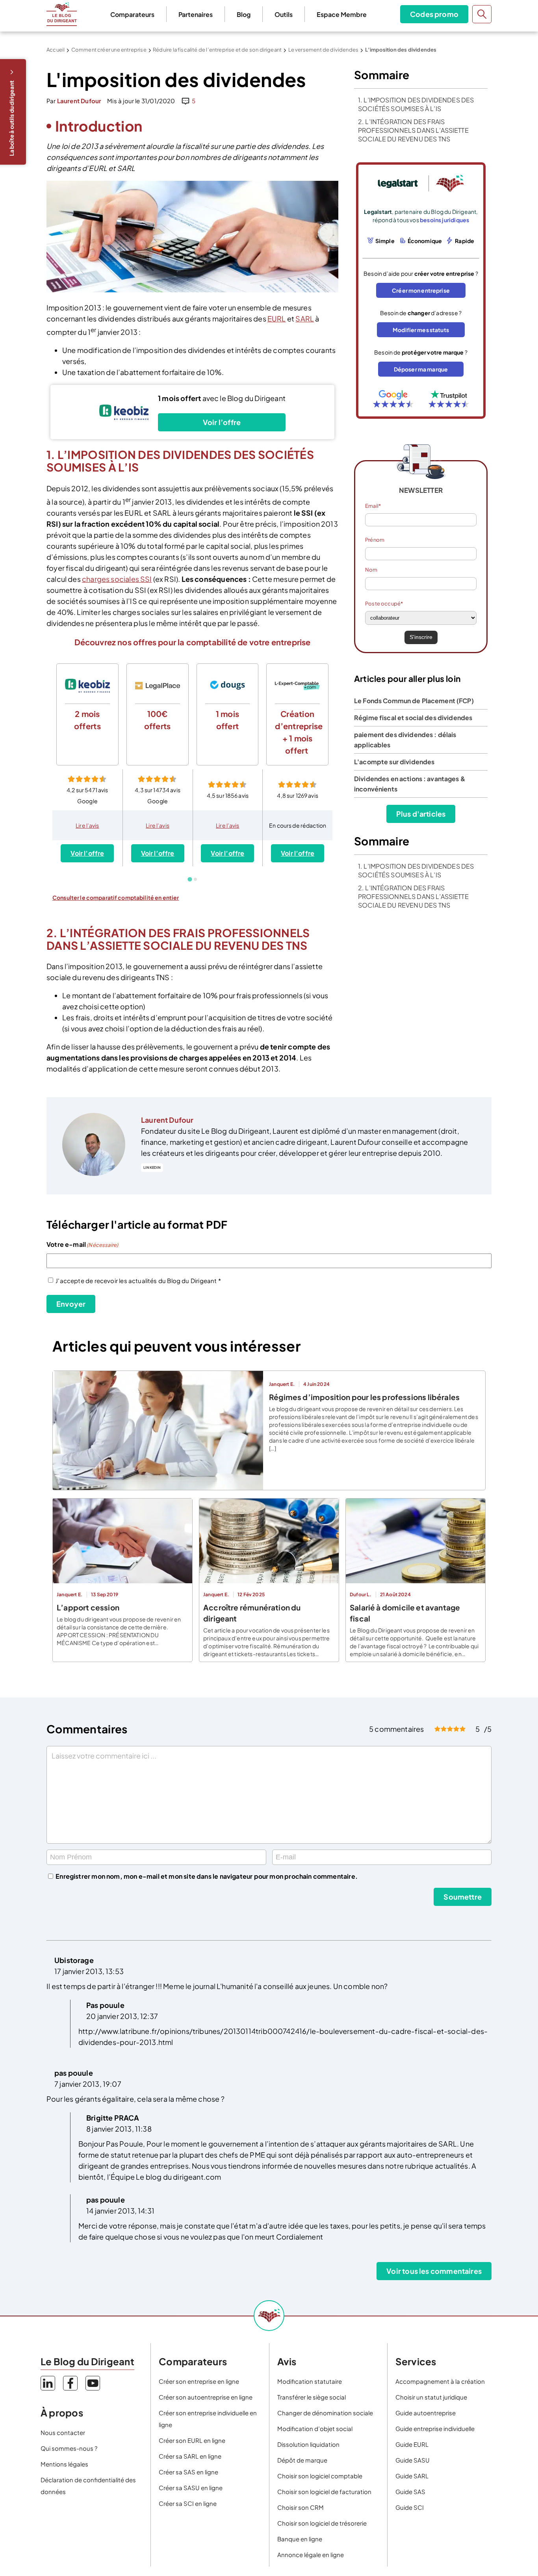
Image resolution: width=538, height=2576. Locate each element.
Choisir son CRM (301, 2507)
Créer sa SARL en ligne (190, 2456)
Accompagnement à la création (440, 2381)
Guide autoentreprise (426, 2413)
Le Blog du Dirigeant (62, 14)
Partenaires (196, 14)
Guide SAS (410, 2491)
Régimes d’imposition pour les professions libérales (364, 1397)
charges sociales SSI (117, 579)
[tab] (190, 879)
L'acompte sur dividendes (394, 762)
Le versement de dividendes (324, 50)
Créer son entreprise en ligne (199, 2381)
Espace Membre (342, 14)
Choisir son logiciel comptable (320, 2476)
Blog (244, 14)
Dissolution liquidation (308, 2444)
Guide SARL (412, 2476)
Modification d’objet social (315, 2428)
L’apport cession (88, 1607)
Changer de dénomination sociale (325, 2413)
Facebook (70, 2383)
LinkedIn (152, 1167)
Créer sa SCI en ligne (188, 2503)
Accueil (56, 50)
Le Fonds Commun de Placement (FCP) (414, 701)
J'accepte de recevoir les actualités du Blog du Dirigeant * (138, 1281)
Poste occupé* (384, 604)
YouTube (93, 2383)
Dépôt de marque (302, 2460)
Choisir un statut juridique (431, 2397)
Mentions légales (64, 2464)
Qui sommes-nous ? (69, 2448)
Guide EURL (412, 2444)
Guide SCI (410, 2507)
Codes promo (434, 14)
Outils (284, 14)
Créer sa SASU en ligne (191, 2488)
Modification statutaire (310, 2381)
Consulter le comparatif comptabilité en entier (116, 897)
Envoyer (71, 1304)
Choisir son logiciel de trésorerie (322, 2523)
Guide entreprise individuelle (435, 2428)
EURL (277, 319)
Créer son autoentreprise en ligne (206, 2397)
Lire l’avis (87, 825)
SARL (305, 319)
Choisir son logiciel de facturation (324, 2491)
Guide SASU (413, 2460)
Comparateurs (132, 14)
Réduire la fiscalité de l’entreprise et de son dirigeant (217, 50)
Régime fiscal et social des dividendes (413, 718)
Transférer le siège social (312, 2397)
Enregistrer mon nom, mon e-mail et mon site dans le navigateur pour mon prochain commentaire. (207, 1876)
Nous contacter (63, 2432)
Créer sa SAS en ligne (188, 2472)
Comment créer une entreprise (109, 50)
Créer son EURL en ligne (192, 2440)
